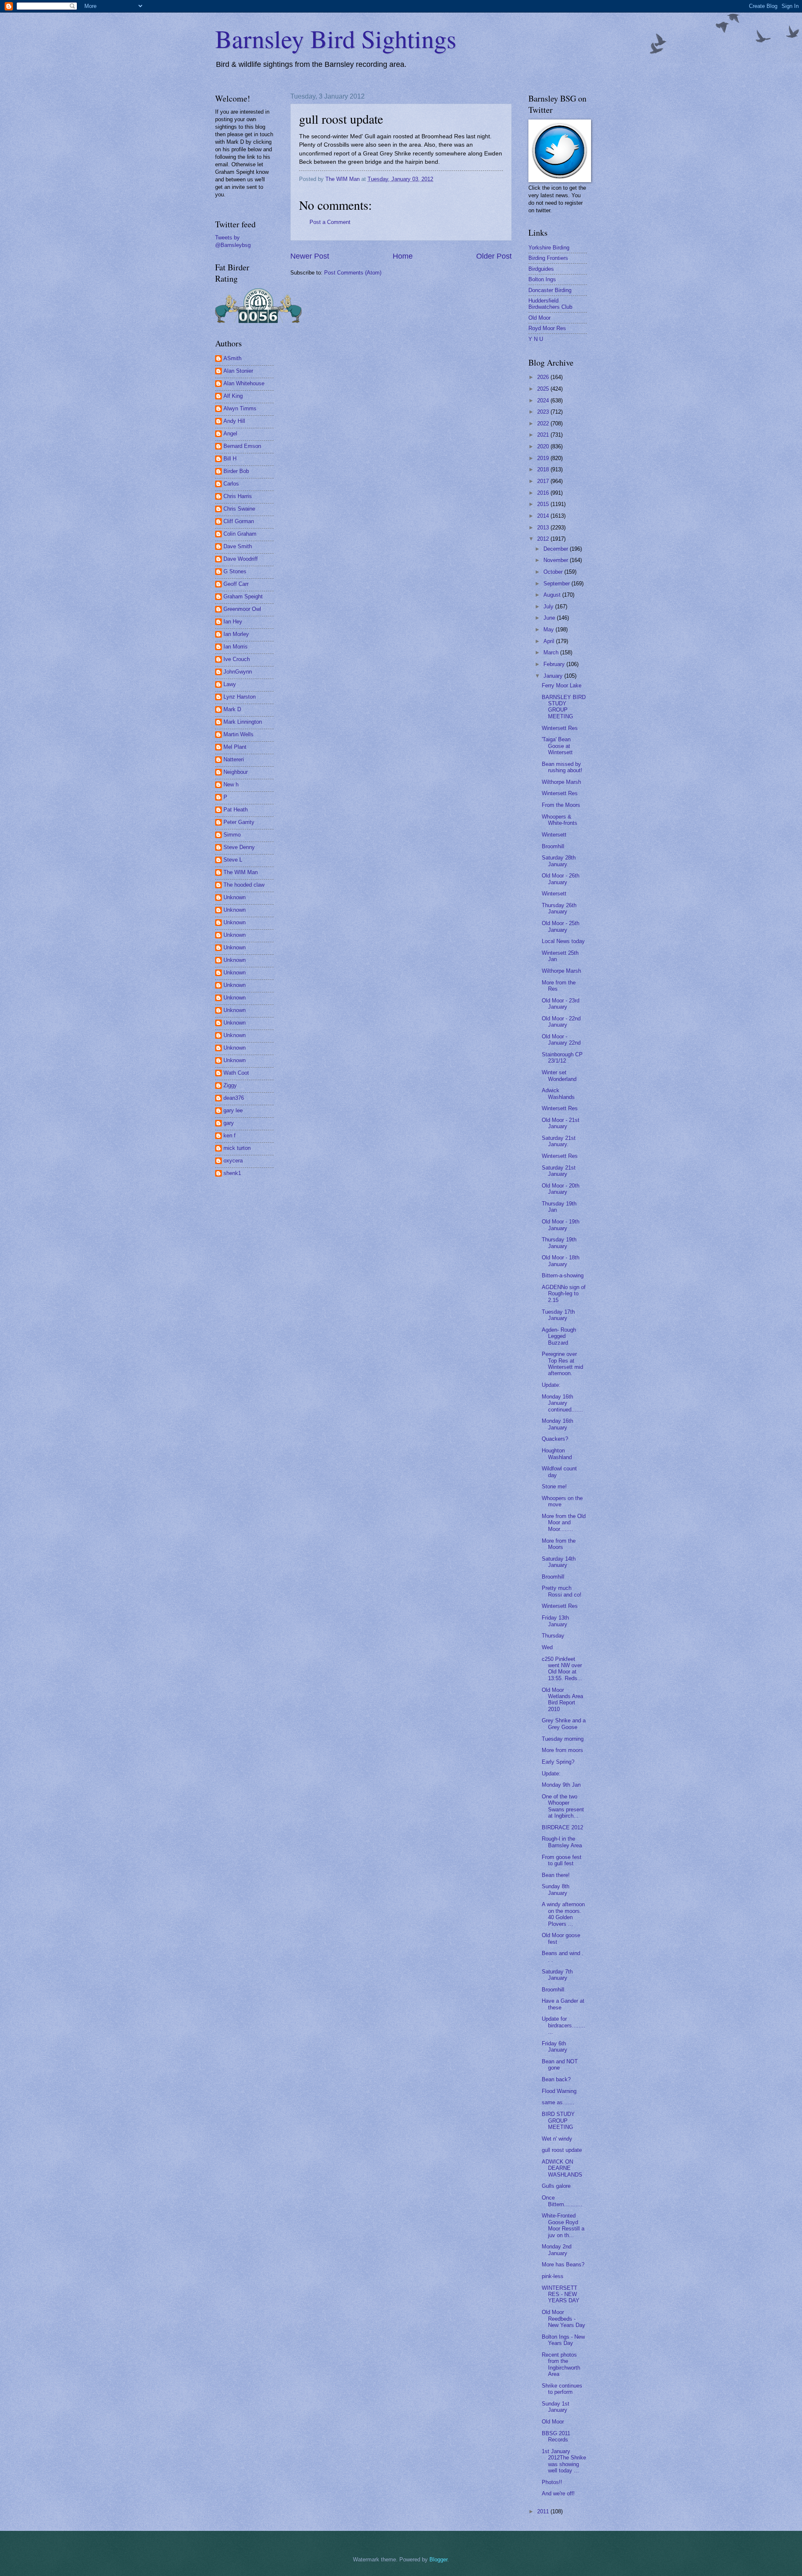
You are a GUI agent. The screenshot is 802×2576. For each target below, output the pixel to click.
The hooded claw (244, 885)
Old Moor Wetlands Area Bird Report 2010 (562, 1700)
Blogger (438, 2559)
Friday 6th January (555, 2047)
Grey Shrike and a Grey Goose (564, 1724)
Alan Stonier (238, 371)
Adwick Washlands (558, 1093)
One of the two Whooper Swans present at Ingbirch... (563, 1806)
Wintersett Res (560, 728)
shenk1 (232, 1173)
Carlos (231, 484)
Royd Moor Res (547, 328)
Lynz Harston (240, 697)
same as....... (558, 2102)
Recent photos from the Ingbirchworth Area (561, 2364)
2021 (544, 435)
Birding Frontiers (548, 258)
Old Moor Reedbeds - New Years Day (563, 2319)
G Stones (235, 571)
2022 (544, 423)
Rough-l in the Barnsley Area (562, 1842)
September (557, 584)
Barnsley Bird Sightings (336, 38)
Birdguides (541, 269)
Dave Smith (238, 546)
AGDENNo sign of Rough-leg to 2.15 (564, 1294)
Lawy (230, 684)
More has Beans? (563, 2264)
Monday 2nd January (557, 2250)
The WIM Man (241, 872)
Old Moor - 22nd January (561, 1022)
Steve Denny (239, 847)
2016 (544, 493)
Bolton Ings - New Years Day (563, 2340)
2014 (544, 516)
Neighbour (236, 772)
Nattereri (234, 759)
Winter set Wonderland (559, 1076)
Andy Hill (234, 421)
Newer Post (310, 256)
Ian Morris (236, 647)
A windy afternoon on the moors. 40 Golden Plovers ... (563, 1914)
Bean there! (556, 1875)
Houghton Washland (557, 1454)
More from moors (562, 1750)
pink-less (553, 2276)
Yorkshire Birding (549, 248)
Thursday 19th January (559, 1243)
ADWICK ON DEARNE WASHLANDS (562, 2168)
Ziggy (230, 1085)
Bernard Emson (242, 446)
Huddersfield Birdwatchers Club (550, 304)
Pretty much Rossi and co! (562, 1591)
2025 (544, 389)
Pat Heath (236, 810)
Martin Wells (239, 734)
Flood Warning (559, 2091)
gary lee (233, 1110)
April (550, 641)
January (554, 676)
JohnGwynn (238, 672)
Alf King (233, 396)
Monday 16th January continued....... (562, 1403)
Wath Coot (236, 1073)
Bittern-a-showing (563, 1275)
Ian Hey (233, 622)
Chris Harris (238, 496)
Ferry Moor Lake (562, 685)
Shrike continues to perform (562, 2389)
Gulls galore (556, 2186)
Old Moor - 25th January (561, 926)
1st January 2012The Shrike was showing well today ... (564, 2461)
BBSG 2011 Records (556, 2436)
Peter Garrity (239, 822)
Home (403, 256)
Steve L (233, 860)
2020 (544, 446)
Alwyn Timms (240, 408)
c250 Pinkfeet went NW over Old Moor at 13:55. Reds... (562, 1669)
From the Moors (561, 805)
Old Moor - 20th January (561, 1189)
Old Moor (539, 318)
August (553, 595)
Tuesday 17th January (558, 1315)
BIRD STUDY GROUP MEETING (558, 2121)
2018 (544, 469)
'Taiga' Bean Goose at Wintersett (557, 746)
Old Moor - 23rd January (561, 1004)
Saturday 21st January (559, 1171)
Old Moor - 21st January (561, 1123)
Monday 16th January (557, 1424)
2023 (544, 412)
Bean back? (556, 2079)
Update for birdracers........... (563, 2025)
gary (229, 1123)
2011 (544, 2511)
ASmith (232, 358)
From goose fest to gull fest (562, 1860)
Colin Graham (240, 534)
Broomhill (553, 846)
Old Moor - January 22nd (561, 1040)
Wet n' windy (557, 2139)
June (550, 618)
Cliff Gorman (239, 521)
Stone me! (554, 1486)
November (557, 560)
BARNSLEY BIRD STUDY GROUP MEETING (564, 707)
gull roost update (562, 2150)
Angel (230, 434)
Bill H (230, 459)
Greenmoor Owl (242, 609)
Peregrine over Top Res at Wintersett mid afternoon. (562, 1364)
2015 (544, 504)
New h (231, 784)
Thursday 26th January (559, 908)
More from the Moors (559, 1544)
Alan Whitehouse (244, 383)
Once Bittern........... (562, 2201)
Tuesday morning (563, 1739)
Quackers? (555, 1439)
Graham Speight (243, 596)
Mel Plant (235, 747)
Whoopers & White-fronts (560, 820)
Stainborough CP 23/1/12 (562, 1058)
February (555, 664)
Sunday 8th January (556, 1889)
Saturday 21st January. (559, 1141)
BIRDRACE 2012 (562, 1827)
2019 (544, 458)
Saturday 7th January (557, 1975)
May (549, 629)
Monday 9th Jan (561, 1785)
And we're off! (558, 2493)
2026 (544, 377)
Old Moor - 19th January (561, 1225)
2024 (544, 401)
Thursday (553, 1636)
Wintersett (554, 835)
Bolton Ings (542, 279)
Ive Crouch (237, 659)
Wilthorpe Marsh (561, 782)
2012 (544, 539)
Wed (547, 1647)
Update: (551, 1385)
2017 (544, 481)
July (549, 606)
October (554, 572)
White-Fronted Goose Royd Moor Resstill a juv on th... (563, 2225)
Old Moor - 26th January (561, 879)
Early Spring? (558, 1762)
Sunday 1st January (556, 2407)
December (557, 549)
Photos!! (552, 2482)
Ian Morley (236, 634)
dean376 (234, 1098)
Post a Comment (330, 222)
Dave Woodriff (241, 559)
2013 (544, 528)
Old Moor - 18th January (561, 1261)
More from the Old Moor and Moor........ (564, 1523)
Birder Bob (236, 471)
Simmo (232, 835)
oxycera (233, 1161)
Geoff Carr (236, 584)
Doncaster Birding (550, 290)
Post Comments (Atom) (353, 273)
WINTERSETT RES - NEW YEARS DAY (561, 2294)
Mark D (232, 709)
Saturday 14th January (559, 1562)
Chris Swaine (239, 509)
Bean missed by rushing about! (562, 767)
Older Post (494, 256)
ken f (230, 1135)
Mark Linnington (243, 722)
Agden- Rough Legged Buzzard (559, 1336)
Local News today (563, 941)
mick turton (237, 1148)
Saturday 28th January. (559, 861)
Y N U (536, 339)
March (552, 652)
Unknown (235, 897)
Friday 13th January (555, 1621)
